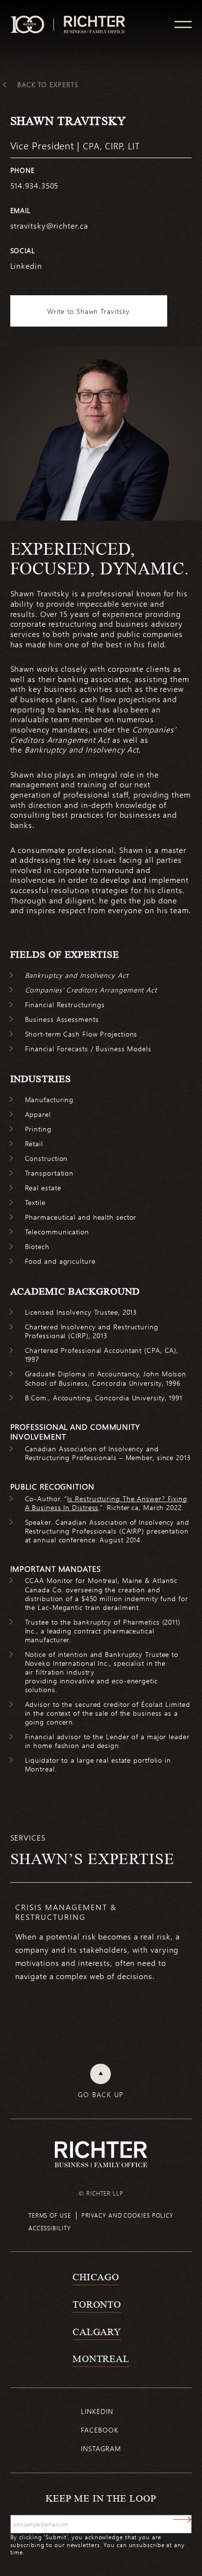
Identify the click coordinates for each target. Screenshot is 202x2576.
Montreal (101, 2359)
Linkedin (26, 266)
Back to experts (48, 85)
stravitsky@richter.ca (49, 225)
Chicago (96, 2277)
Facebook (100, 2430)
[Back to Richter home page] (101, 2154)
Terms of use (50, 2215)
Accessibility (50, 2228)
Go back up (101, 2095)
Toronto (97, 2304)
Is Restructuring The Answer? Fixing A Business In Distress (106, 1503)
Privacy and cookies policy (127, 2215)
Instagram (101, 2448)
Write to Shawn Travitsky (89, 311)
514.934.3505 (35, 185)
